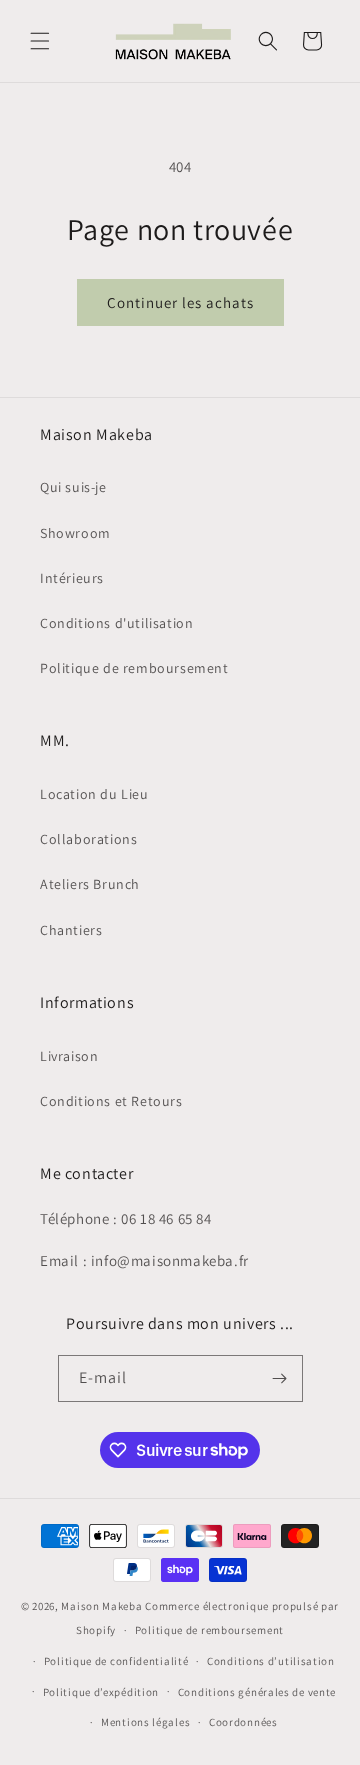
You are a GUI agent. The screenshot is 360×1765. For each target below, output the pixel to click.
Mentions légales (145, 1722)
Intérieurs (72, 578)
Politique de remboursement (134, 668)
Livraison (69, 1056)
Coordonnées (243, 1722)
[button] (40, 41)
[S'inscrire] (280, 1378)
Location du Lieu (94, 794)
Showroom (75, 533)
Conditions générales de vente (257, 1692)
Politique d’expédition (101, 1692)
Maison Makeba (101, 1606)
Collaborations (88, 839)
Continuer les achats (180, 302)
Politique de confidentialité (116, 1661)
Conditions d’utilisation (271, 1661)
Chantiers (71, 930)
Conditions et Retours (111, 1101)
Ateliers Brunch (90, 884)
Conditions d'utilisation (116, 623)
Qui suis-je (73, 487)
